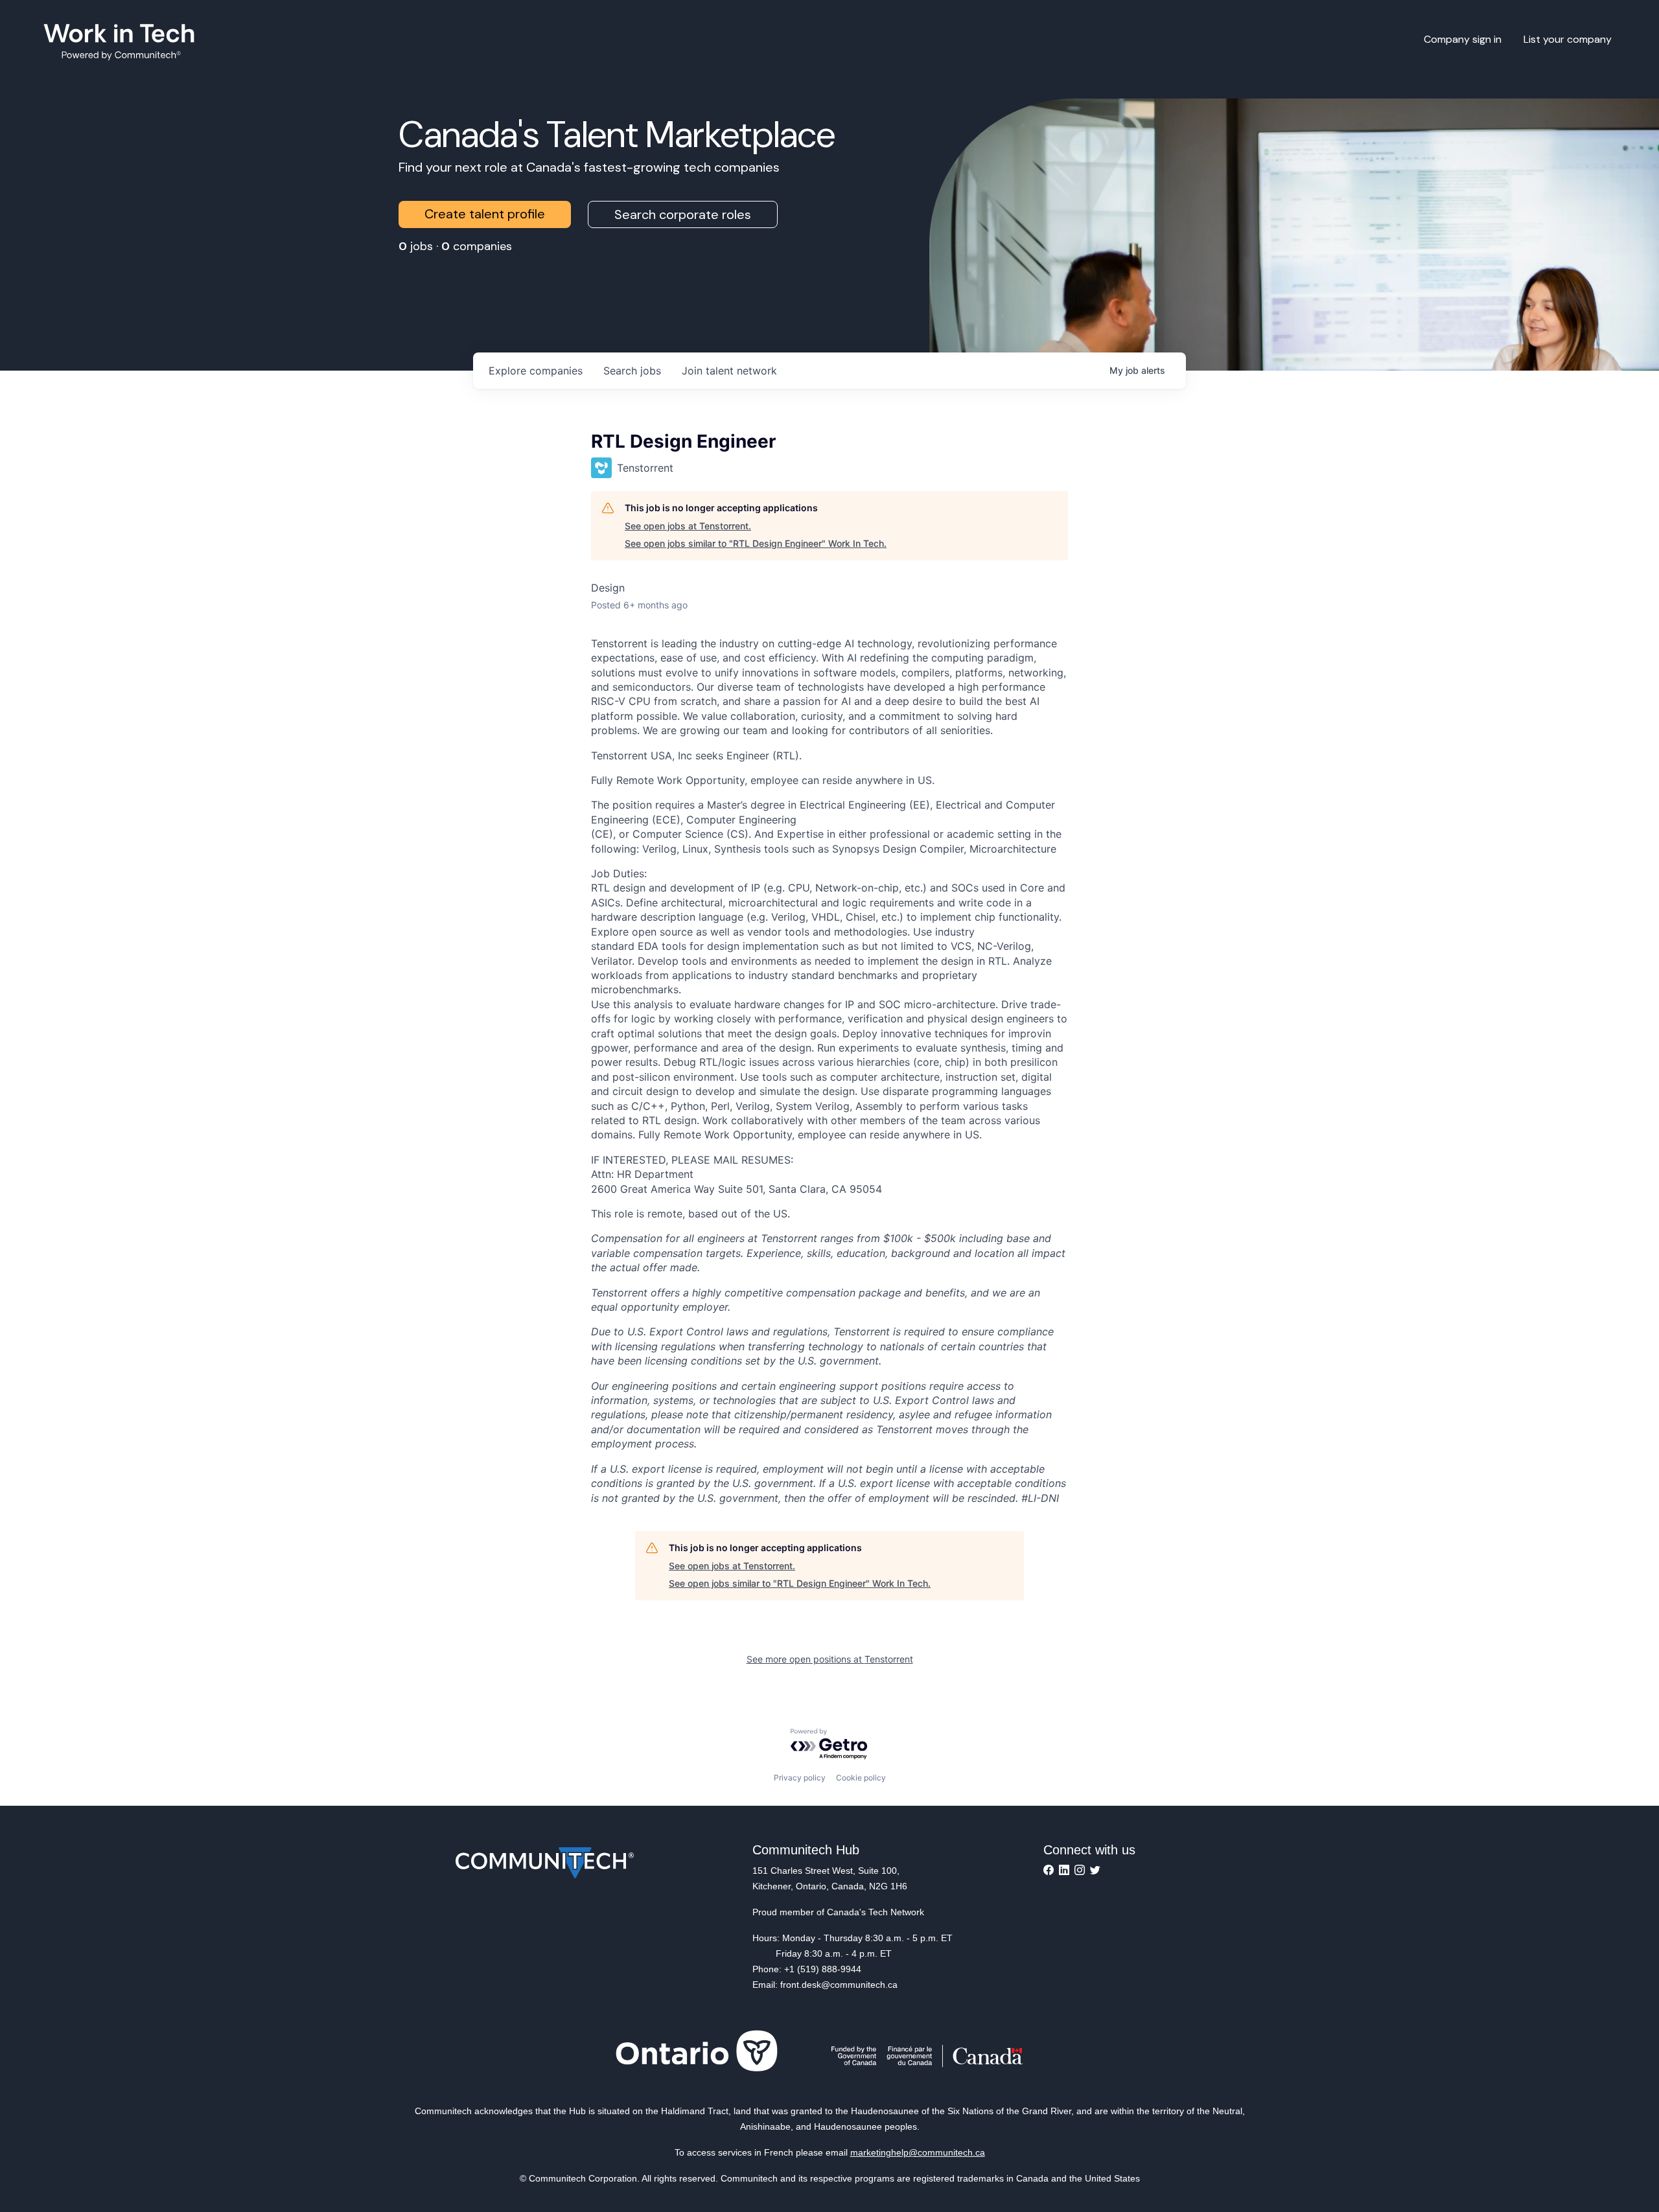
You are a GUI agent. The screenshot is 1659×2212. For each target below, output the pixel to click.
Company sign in (1463, 39)
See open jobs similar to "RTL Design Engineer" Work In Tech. (756, 543)
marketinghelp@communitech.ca (918, 2152)
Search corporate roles (683, 214)
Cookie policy (861, 1778)
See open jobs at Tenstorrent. (688, 526)
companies (536, 371)
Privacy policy (800, 1778)
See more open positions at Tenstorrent (830, 1659)
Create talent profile (485, 214)
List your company (1568, 39)
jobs (632, 371)
